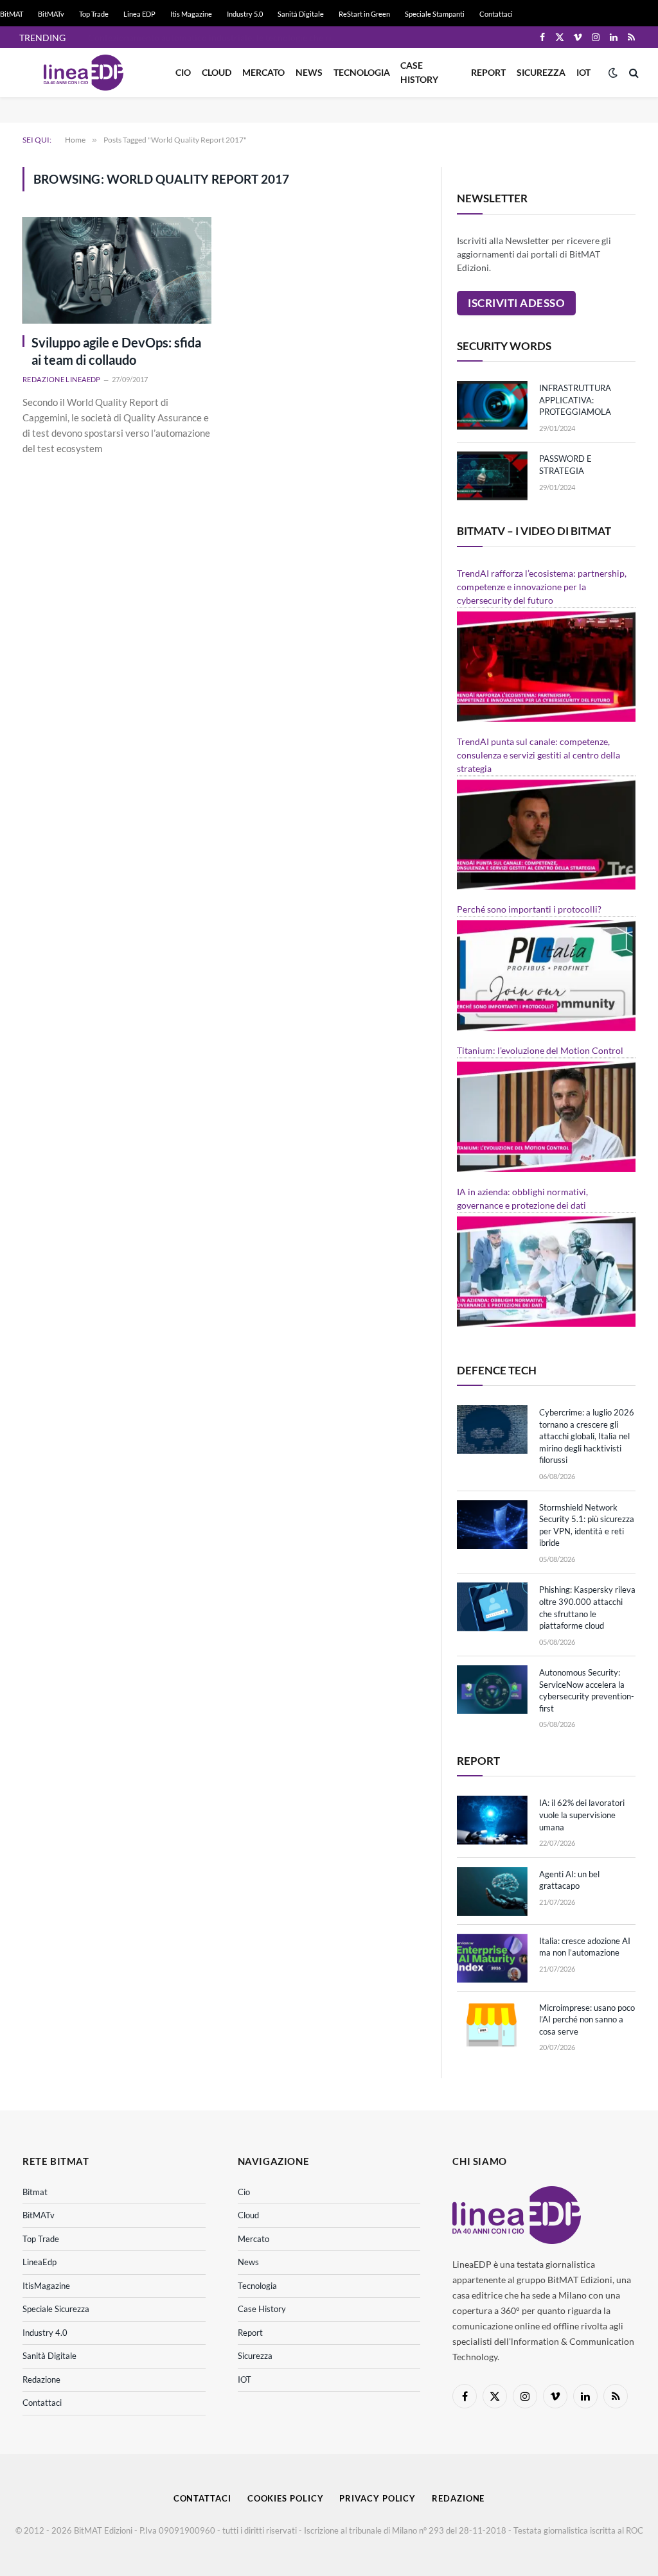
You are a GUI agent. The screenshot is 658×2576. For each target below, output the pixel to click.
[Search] (633, 73)
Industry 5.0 (245, 14)
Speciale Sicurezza (56, 2309)
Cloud (217, 72)
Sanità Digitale (301, 14)
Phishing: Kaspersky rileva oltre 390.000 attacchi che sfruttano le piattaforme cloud (587, 1608)
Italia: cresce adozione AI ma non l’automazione (585, 1947)
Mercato (263, 72)
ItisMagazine (46, 2286)
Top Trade (94, 14)
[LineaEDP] (84, 73)
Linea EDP (139, 14)
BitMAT (12, 14)
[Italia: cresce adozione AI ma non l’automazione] (492, 1958)
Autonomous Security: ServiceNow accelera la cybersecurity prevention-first (587, 1690)
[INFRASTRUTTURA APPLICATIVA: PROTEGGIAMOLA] (492, 405)
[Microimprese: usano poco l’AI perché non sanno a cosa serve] (492, 2025)
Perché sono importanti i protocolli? (529, 909)
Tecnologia (362, 72)
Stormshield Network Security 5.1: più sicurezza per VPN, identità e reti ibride (587, 1525)
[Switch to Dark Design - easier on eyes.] (613, 73)
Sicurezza (541, 72)
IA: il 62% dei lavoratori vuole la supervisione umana (582, 1815)
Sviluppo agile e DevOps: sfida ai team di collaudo (116, 351)
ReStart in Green (364, 14)
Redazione (41, 2379)
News (309, 72)
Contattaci (496, 14)
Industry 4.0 (45, 2333)
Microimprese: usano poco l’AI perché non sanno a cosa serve (587, 2020)
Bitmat (35, 2192)
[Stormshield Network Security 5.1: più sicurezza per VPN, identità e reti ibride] (492, 1525)
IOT (583, 72)
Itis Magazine (191, 14)
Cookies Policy (286, 2498)
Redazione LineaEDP (62, 379)
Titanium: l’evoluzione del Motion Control (540, 1050)
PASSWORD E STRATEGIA (565, 465)
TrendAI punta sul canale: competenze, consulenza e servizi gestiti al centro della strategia (538, 755)
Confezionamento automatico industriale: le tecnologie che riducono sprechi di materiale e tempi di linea (217, 38)
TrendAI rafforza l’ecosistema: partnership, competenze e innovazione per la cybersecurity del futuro (542, 587)
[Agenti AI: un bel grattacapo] (492, 1891)
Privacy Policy (378, 2498)
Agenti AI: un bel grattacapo (569, 1880)
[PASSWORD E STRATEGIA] (492, 476)
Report (488, 72)
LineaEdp (40, 2262)
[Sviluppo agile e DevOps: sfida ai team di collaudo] (117, 270)
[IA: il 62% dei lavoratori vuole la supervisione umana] (492, 1820)
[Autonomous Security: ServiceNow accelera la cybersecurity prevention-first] (492, 1690)
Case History (419, 72)
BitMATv (51, 14)
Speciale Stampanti (435, 14)
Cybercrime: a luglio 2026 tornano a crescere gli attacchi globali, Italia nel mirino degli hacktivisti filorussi (587, 1436)
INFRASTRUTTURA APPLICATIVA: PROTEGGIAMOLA (575, 400)
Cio (183, 72)
